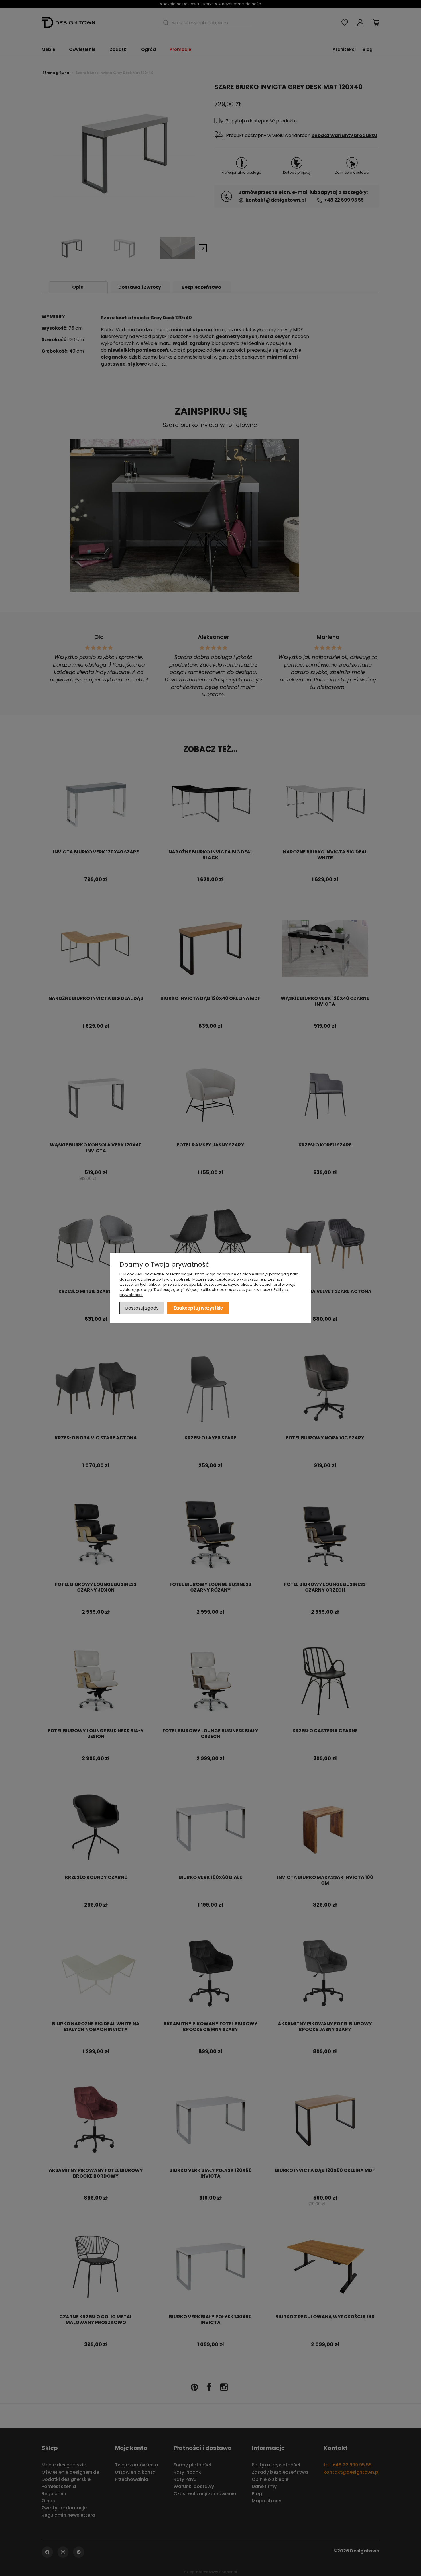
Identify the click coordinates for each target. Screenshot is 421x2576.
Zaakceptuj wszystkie (198, 1308)
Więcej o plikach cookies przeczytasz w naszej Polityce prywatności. (204, 1292)
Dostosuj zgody (142, 1308)
